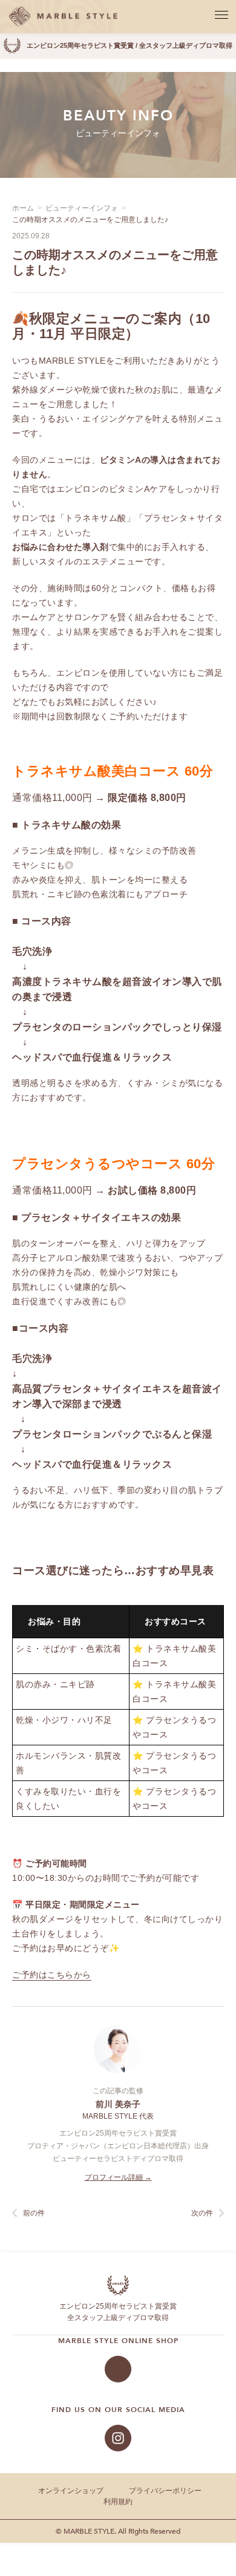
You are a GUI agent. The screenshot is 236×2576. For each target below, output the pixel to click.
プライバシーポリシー (165, 2491)
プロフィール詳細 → (118, 2177)
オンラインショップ (71, 2491)
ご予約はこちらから (52, 1975)
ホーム (23, 208)
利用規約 (118, 2502)
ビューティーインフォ (82, 208)
